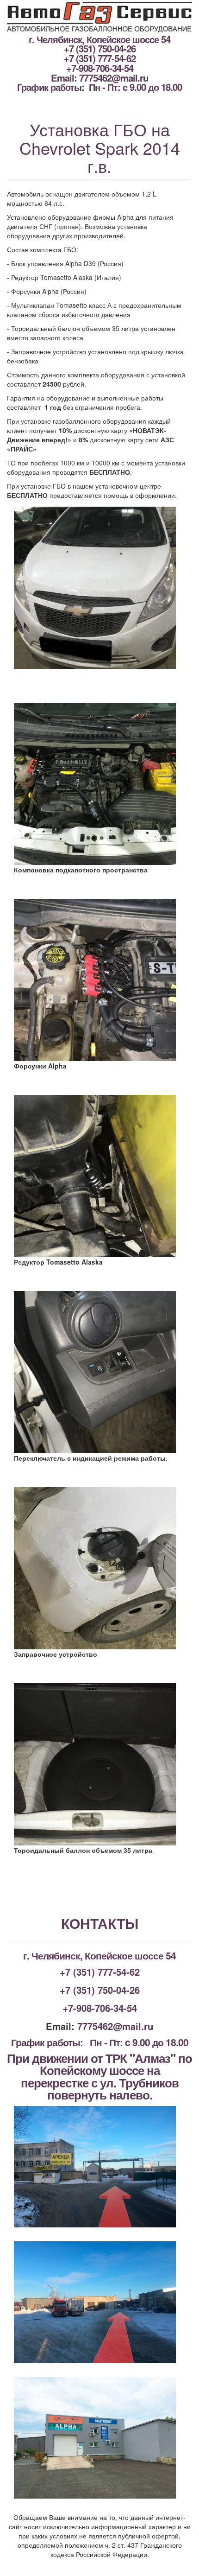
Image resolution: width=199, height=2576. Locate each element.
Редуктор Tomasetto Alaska (58, 1262)
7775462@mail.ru (114, 78)
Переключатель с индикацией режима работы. (91, 1458)
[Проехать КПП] (99, 2167)
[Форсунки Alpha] (99, 980)
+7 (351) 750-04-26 (100, 48)
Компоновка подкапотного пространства (81, 870)
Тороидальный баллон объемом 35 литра (83, 1850)
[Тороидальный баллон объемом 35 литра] (99, 1764)
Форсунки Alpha (40, 1066)
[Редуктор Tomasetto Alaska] (99, 1176)
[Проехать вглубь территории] (99, 2302)
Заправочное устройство (56, 1654)
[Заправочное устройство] (99, 1568)
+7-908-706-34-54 (100, 68)
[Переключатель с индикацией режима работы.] (99, 1372)
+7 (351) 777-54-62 (100, 58)
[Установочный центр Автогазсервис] (99, 2438)
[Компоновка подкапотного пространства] (99, 784)
